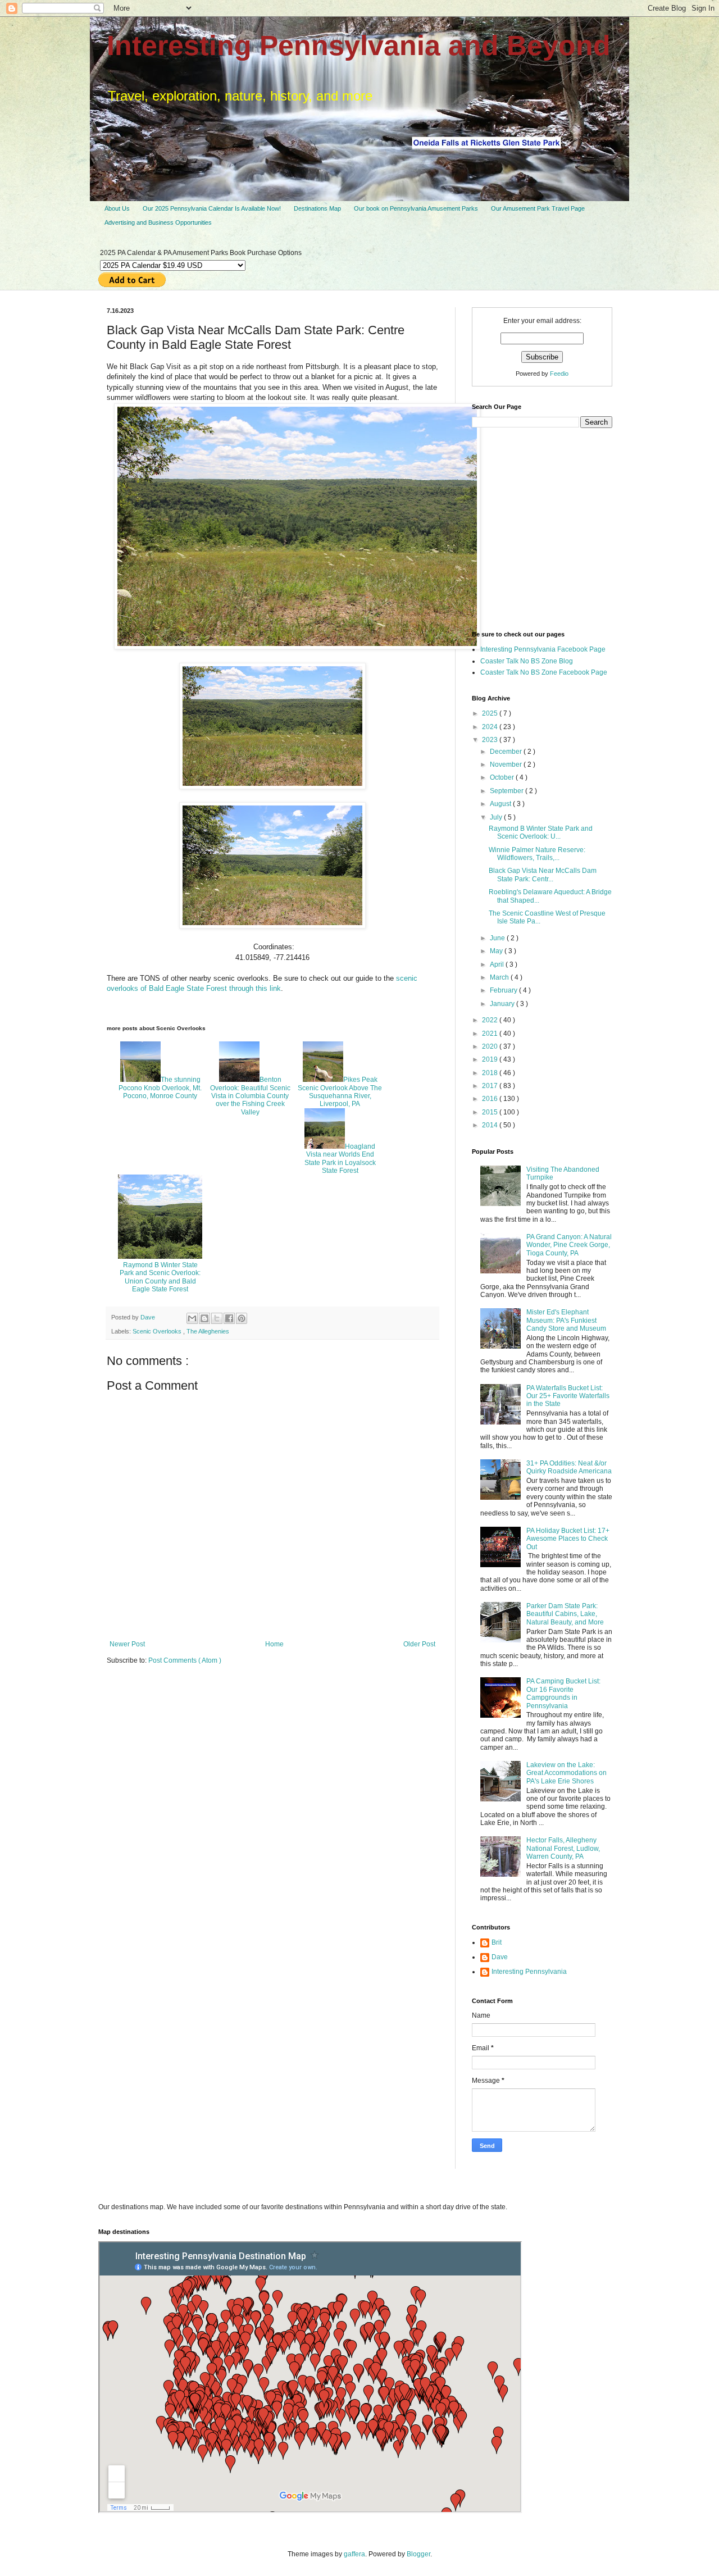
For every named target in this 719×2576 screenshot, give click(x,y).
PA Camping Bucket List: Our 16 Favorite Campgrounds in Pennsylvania (563, 1693)
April (498, 964)
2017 (491, 1086)
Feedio (559, 374)
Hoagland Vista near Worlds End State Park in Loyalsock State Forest (340, 1159)
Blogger (418, 2554)
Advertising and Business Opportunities (158, 222)
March (500, 977)
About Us (117, 208)
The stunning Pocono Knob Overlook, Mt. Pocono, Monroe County (160, 1088)
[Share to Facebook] (229, 1318)
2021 (491, 1034)
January (503, 1004)
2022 (491, 1020)
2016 (491, 1099)
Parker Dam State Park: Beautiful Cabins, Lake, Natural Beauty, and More (565, 1614)
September (508, 791)
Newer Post (127, 1644)
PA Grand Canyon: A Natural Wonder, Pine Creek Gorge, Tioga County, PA (569, 1245)
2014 (491, 1125)
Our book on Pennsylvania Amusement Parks (416, 208)
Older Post (419, 1644)
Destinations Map (317, 208)
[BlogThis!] (204, 1318)
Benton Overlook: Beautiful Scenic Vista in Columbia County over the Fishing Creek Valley (250, 1096)
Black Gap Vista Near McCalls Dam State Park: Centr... (543, 875)
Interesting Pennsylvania (529, 1972)
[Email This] (192, 1318)
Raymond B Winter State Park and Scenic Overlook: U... (541, 832)
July (497, 817)
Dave (500, 1957)
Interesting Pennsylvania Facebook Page (543, 649)
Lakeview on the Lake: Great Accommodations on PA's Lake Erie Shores (566, 1773)
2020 (491, 1046)
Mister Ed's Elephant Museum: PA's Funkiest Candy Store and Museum (566, 1320)
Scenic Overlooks (158, 1331)
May (497, 951)
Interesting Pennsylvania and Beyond (359, 45)
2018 (491, 1073)
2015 (491, 1112)
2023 (491, 740)
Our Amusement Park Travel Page (538, 208)
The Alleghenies (208, 1331)
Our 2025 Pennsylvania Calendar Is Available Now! (212, 208)
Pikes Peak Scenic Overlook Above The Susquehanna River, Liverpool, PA (340, 1092)
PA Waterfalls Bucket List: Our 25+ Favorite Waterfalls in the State (568, 1396)
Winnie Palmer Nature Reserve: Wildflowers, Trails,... (537, 854)
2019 (491, 1059)
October (503, 777)
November (507, 764)
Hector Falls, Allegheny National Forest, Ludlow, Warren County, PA (563, 1848)
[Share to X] (217, 1318)
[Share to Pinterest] (242, 1318)
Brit (497, 1942)
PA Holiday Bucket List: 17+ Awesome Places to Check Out (568, 1539)
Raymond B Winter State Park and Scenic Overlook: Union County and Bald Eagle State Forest (160, 1277)
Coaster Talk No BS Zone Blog (527, 661)
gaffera (354, 2554)
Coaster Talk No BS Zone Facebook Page (544, 672)
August (501, 804)
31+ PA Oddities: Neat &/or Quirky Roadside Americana (569, 1467)
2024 (491, 727)
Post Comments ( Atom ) (185, 1660)
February (504, 990)
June (498, 938)
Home (274, 1644)
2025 (491, 713)
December (507, 752)
